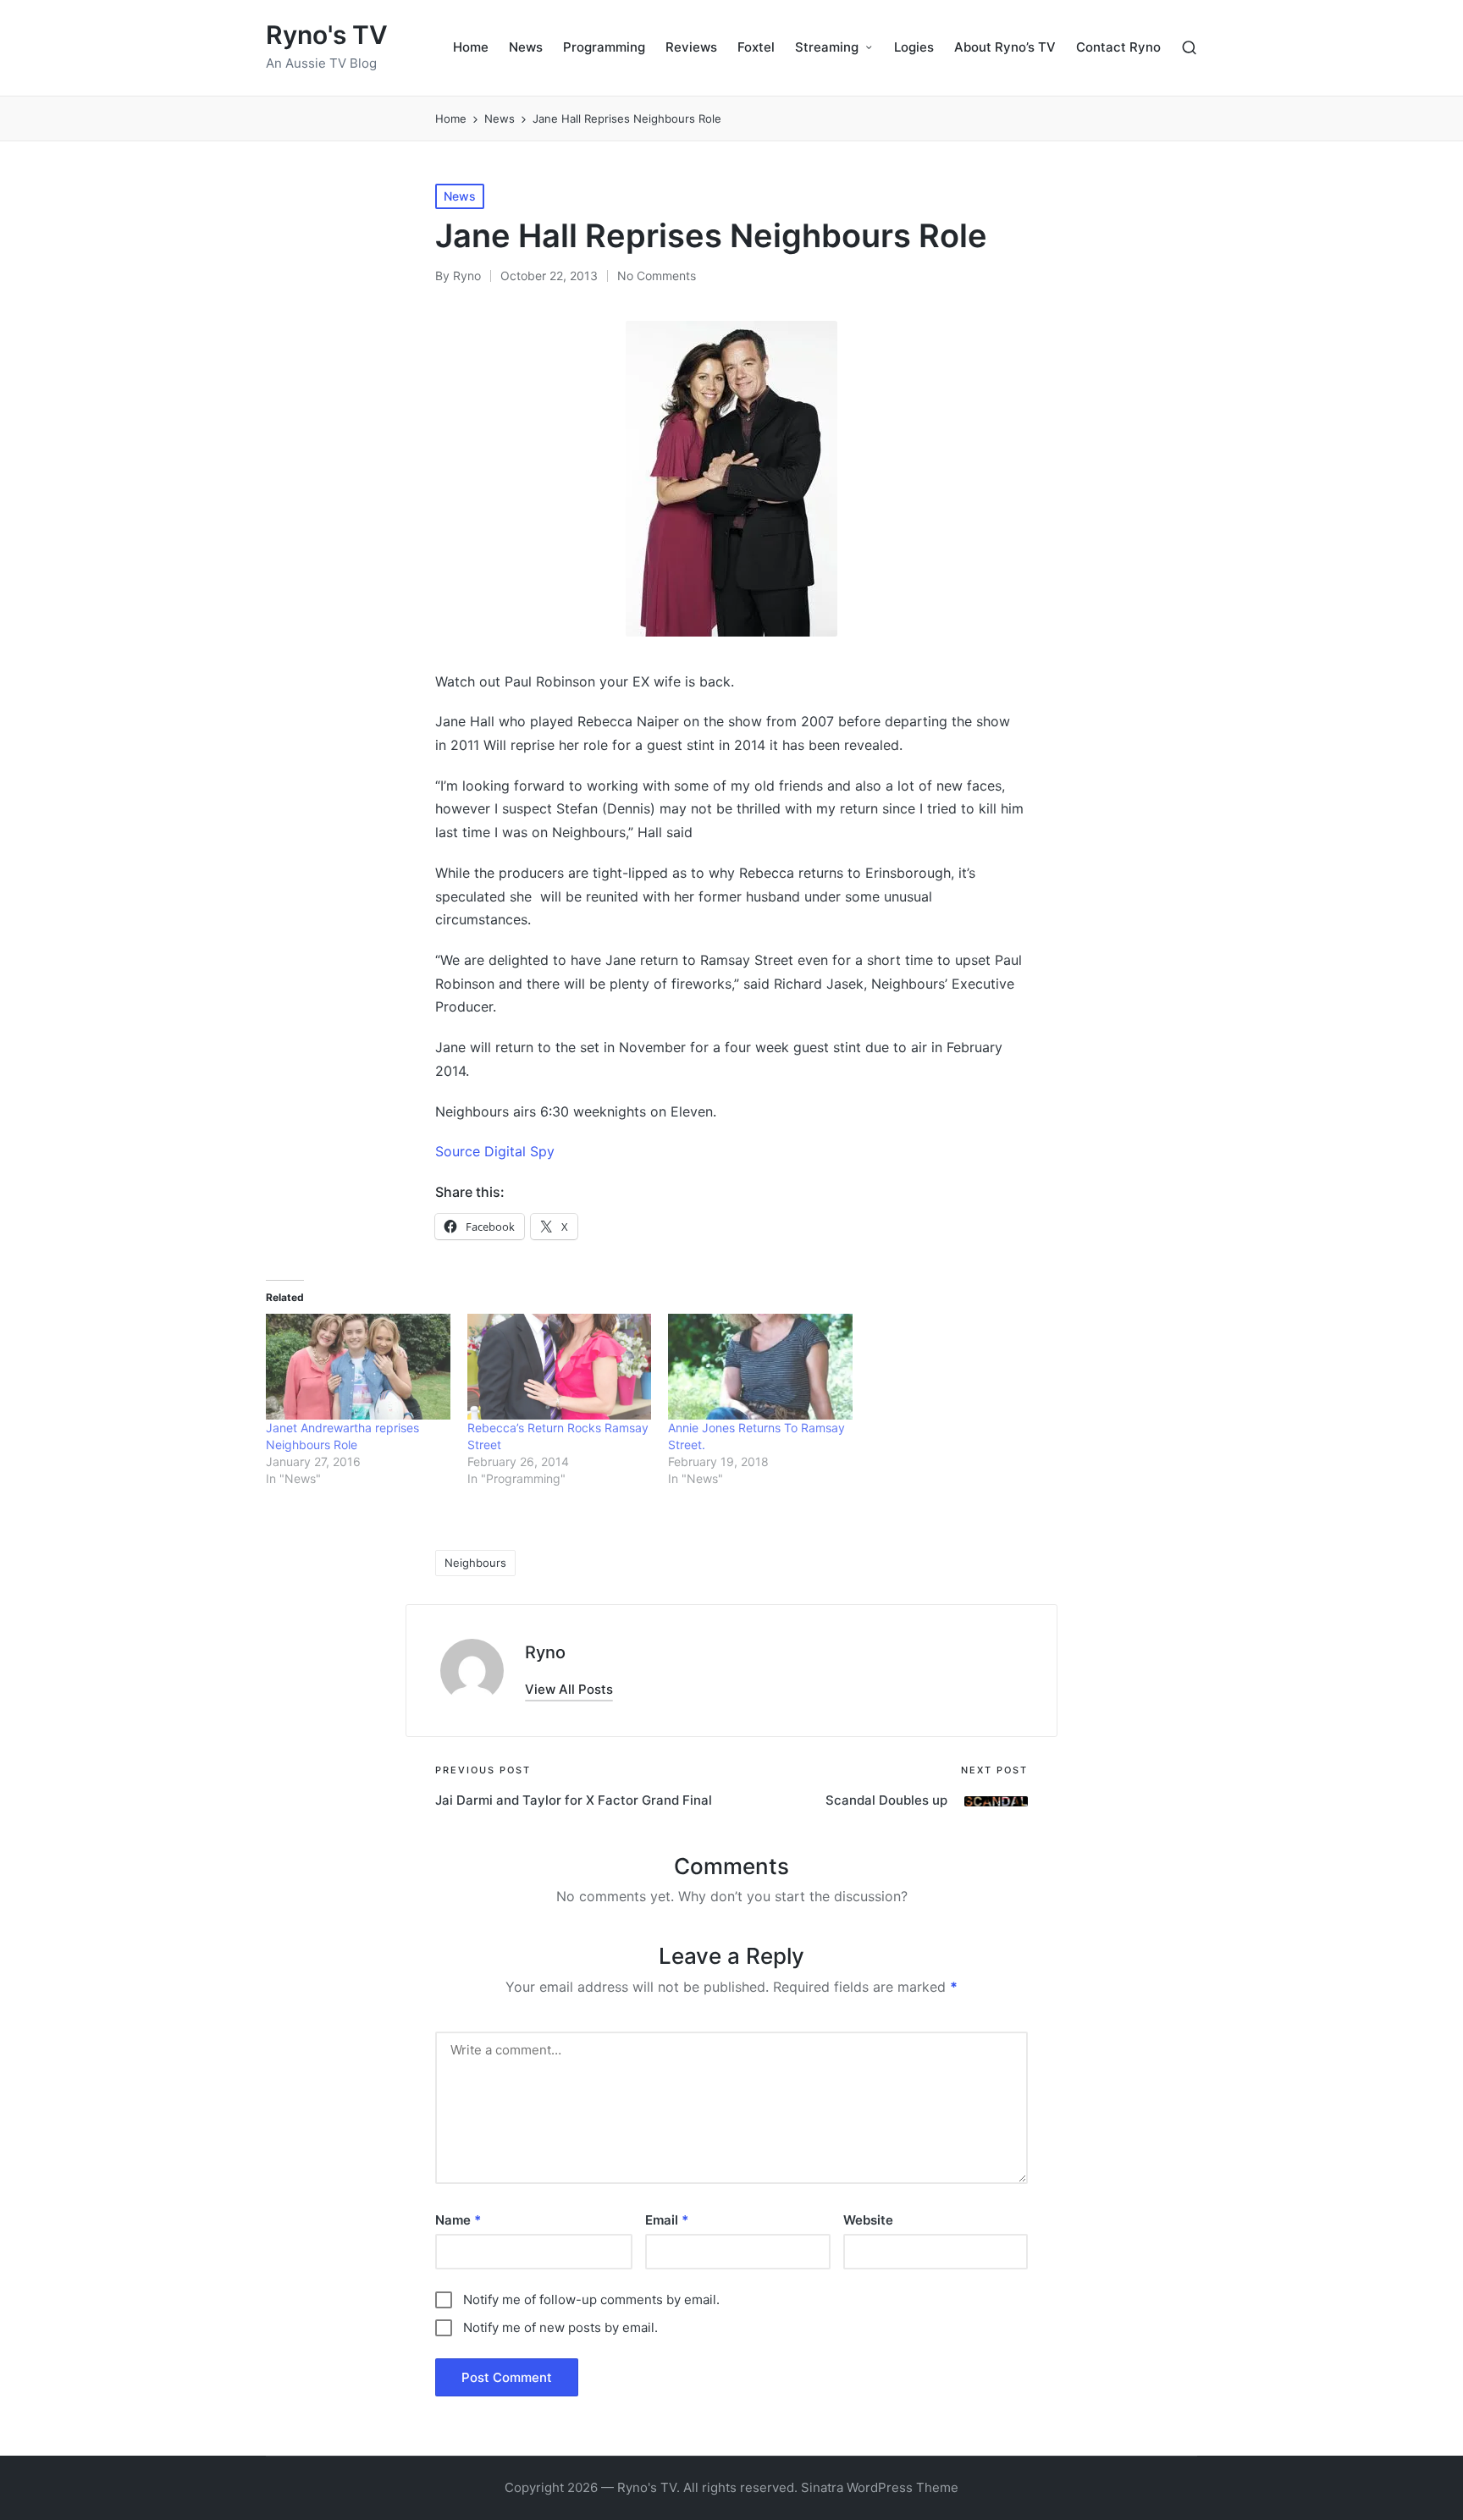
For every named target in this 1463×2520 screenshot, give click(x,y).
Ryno (545, 1652)
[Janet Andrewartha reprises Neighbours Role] (358, 1366)
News (460, 196)
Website (868, 2220)
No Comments (657, 276)
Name (458, 2220)
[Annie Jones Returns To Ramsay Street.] (760, 1366)
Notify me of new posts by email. (560, 2327)
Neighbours (475, 1563)
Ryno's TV (327, 35)
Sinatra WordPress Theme (880, 2487)
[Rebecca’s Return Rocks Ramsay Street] (560, 1366)
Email (667, 2220)
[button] (569, 1689)
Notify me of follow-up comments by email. (591, 2299)
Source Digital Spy (497, 1151)
